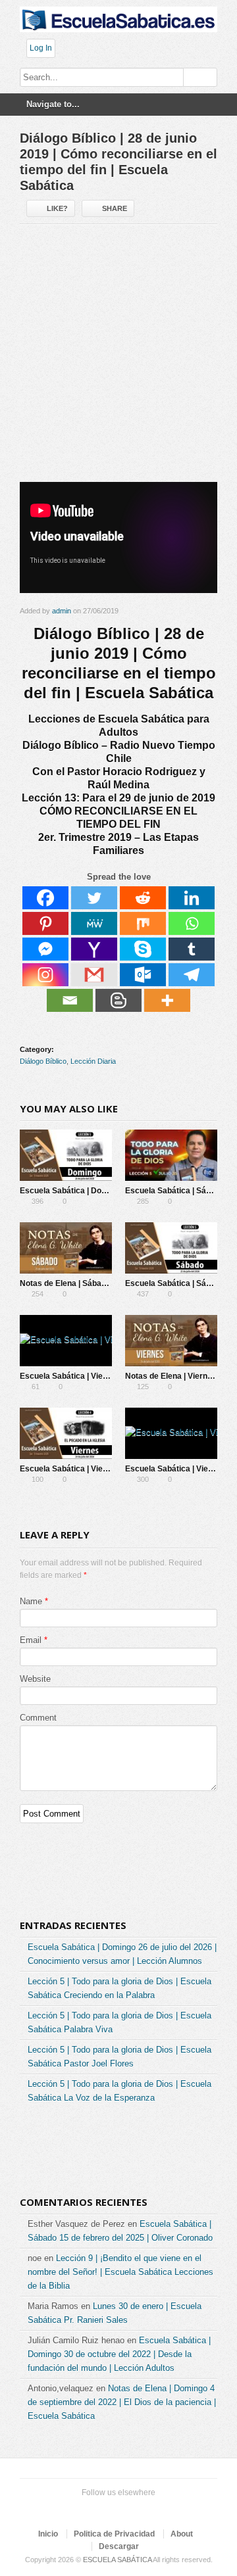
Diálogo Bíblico (43, 1061)
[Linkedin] (192, 898)
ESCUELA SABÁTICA (117, 2560)
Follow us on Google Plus (116, 2509)
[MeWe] (94, 923)
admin (62, 611)
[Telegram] (192, 975)
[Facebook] (45, 898)
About (182, 2534)
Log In (41, 48)
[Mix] (143, 923)
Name (31, 1601)
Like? (57, 208)
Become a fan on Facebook (95, 2509)
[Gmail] (94, 975)
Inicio (48, 2534)
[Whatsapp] (192, 923)
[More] (167, 1000)
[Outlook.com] (143, 975)
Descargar (119, 2546)
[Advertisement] (118, 358)
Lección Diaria (93, 1061)
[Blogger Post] (118, 1000)
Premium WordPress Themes (158, 2509)
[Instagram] (45, 975)
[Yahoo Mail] (94, 949)
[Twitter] (94, 898)
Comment (38, 1718)
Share (115, 208)
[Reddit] (143, 898)
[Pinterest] (45, 923)
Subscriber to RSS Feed (137, 2509)
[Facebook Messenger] (45, 949)
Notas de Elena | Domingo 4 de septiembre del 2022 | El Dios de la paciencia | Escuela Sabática (122, 2402)
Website (35, 1679)
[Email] (70, 1000)
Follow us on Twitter (74, 2509)
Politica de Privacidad (114, 2534)
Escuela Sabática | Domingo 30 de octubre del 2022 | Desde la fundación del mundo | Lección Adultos (119, 2354)
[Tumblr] (192, 949)
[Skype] (143, 949)
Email (31, 1640)
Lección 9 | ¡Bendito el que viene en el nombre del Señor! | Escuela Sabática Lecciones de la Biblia (120, 2272)
